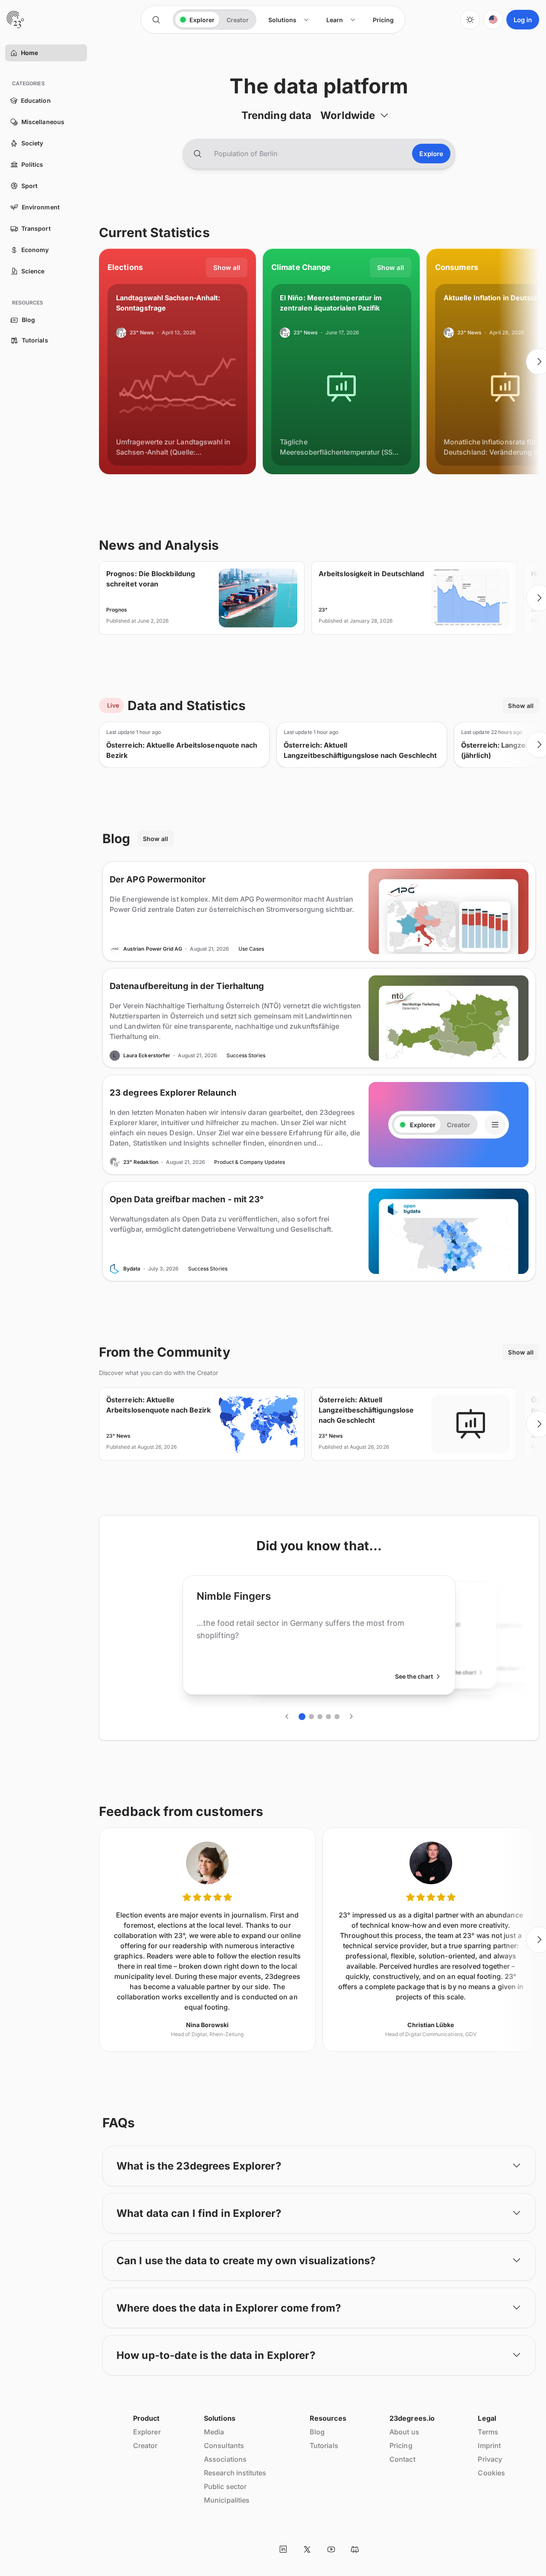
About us (404, 2432)
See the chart (414, 1676)
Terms (488, 2432)
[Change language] (493, 20)
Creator (145, 2445)
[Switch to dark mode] (470, 20)
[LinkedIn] (283, 2549)
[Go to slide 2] (311, 1717)
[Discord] (355, 2549)
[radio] (197, 20)
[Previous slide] (99, 362)
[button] (14, 53)
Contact (402, 2459)
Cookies (491, 2473)
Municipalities (227, 2500)
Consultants (224, 2445)
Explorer (147, 2432)
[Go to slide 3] (320, 1717)
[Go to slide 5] (337, 1717)
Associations (225, 2459)
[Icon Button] (156, 20)
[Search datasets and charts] (197, 154)
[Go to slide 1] (302, 1717)
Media (214, 2432)
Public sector (225, 2486)
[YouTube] (331, 2549)
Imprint (489, 2445)
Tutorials (324, 2445)
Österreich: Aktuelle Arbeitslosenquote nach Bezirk (182, 750)
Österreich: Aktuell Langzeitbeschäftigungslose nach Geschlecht (360, 750)
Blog (317, 2432)
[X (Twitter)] (307, 2549)
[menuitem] (289, 20)
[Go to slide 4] (328, 1717)
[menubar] (331, 20)
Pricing (401, 2445)
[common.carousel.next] (351, 1717)
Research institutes (235, 2473)
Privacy (490, 2459)
